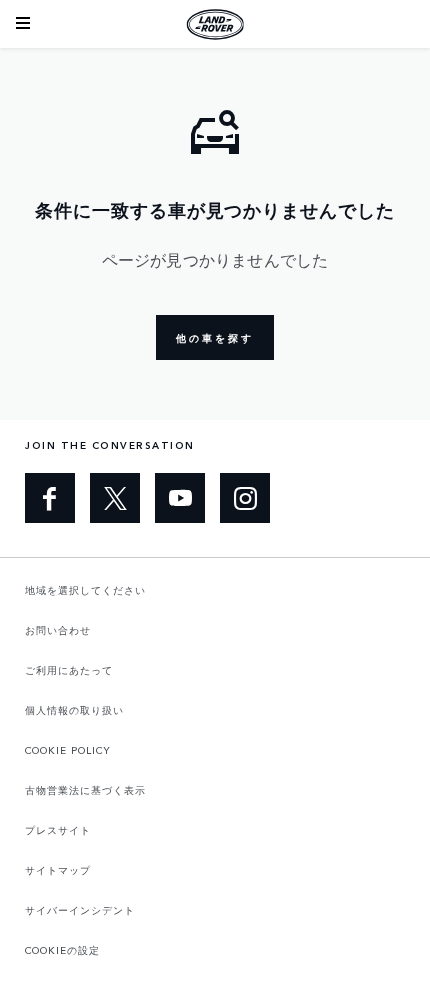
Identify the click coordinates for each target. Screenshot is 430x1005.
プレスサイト (58, 830)
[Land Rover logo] (215, 24)
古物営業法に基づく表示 (85, 790)
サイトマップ (58, 870)
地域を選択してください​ (85, 590)
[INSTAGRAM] (245, 498)
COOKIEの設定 (62, 950)
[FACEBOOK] (50, 498)
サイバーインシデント (80, 910)
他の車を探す (215, 338)
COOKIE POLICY (68, 750)
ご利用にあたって (69, 670)
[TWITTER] (115, 498)
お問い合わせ (58, 630)
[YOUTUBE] (180, 498)
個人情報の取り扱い (74, 710)
